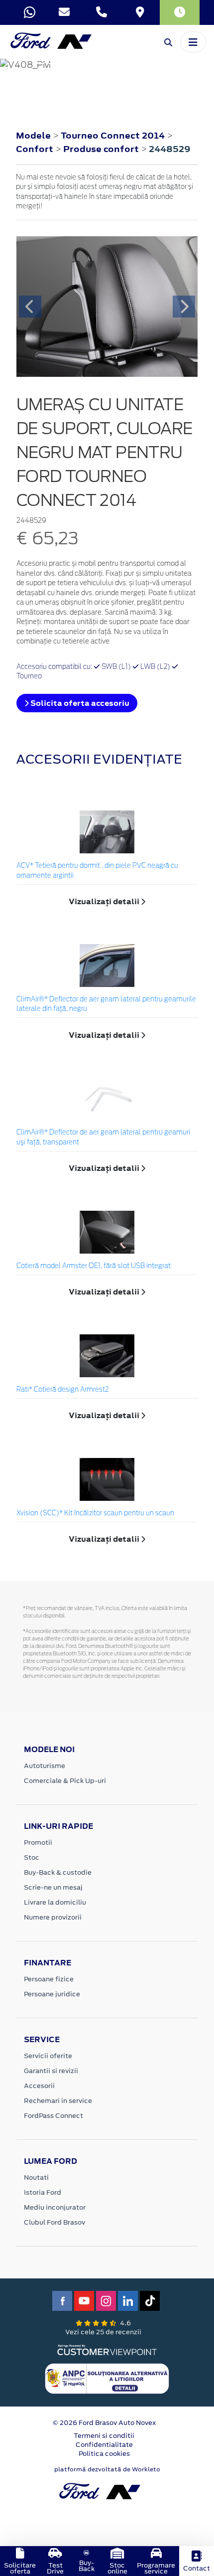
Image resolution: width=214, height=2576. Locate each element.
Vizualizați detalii (105, 901)
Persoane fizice (49, 1979)
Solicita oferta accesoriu (79, 703)
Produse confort (102, 149)
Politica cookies (104, 2454)
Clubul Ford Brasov (54, 2222)
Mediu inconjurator (55, 2207)
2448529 (170, 149)
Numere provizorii (53, 1917)
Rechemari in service (58, 2101)
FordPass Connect (53, 2116)
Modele (33, 136)
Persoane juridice (52, 1994)
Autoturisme (45, 1766)
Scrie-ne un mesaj (53, 1887)
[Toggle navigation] (193, 42)
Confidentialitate (104, 2445)
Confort (36, 149)
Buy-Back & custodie (58, 1872)
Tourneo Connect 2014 (113, 136)
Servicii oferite (48, 2056)
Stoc (32, 1857)
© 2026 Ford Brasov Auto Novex (104, 2423)
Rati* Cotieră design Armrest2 (62, 1390)
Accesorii (39, 2086)
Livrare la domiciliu (55, 1902)
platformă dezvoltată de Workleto (107, 2469)
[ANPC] (107, 2378)
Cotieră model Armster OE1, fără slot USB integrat (94, 1266)
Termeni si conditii (104, 2436)
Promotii (38, 1843)
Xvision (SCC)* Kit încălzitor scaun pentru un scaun (95, 1514)
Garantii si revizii (51, 2071)
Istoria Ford (43, 2192)
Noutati (36, 2177)
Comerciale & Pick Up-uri (65, 1781)
